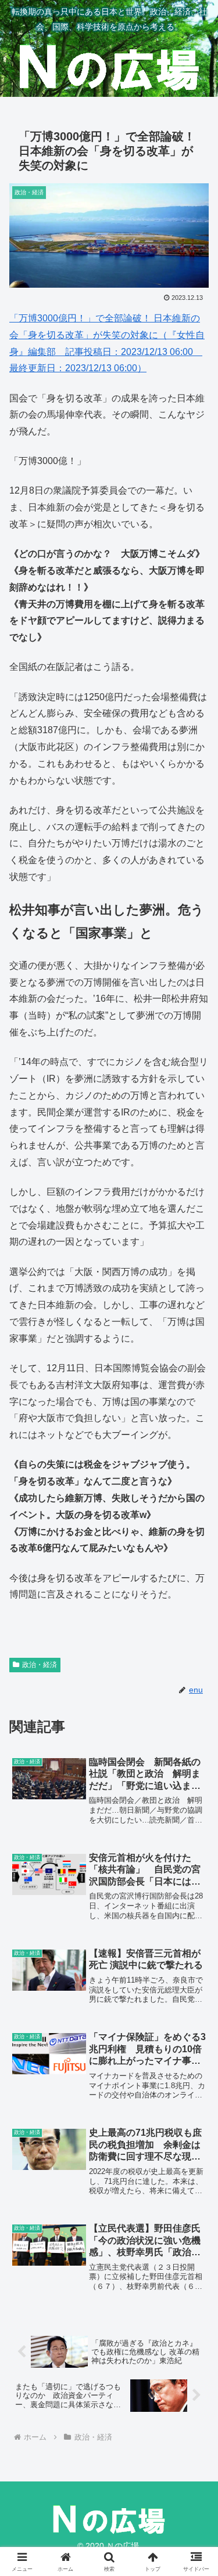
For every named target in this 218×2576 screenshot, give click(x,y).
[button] (195, 1834)
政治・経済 (40, 1665)
